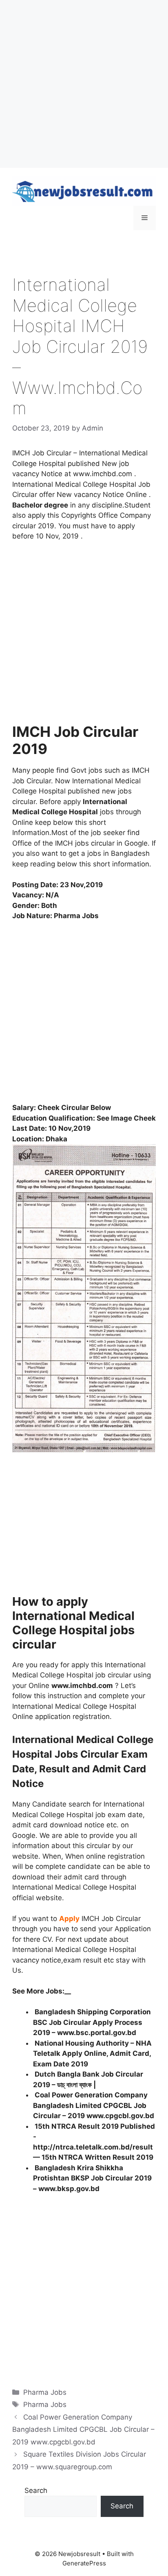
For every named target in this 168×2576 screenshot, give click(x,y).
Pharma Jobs (45, 2392)
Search (36, 2490)
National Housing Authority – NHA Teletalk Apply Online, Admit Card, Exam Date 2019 (92, 2054)
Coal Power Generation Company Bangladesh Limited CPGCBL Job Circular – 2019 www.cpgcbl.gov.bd (94, 2105)
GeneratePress (84, 2563)
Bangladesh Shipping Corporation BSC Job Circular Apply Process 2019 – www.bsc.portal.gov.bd (92, 2022)
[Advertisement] (84, 84)
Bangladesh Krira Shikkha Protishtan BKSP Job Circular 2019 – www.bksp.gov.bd (92, 2178)
